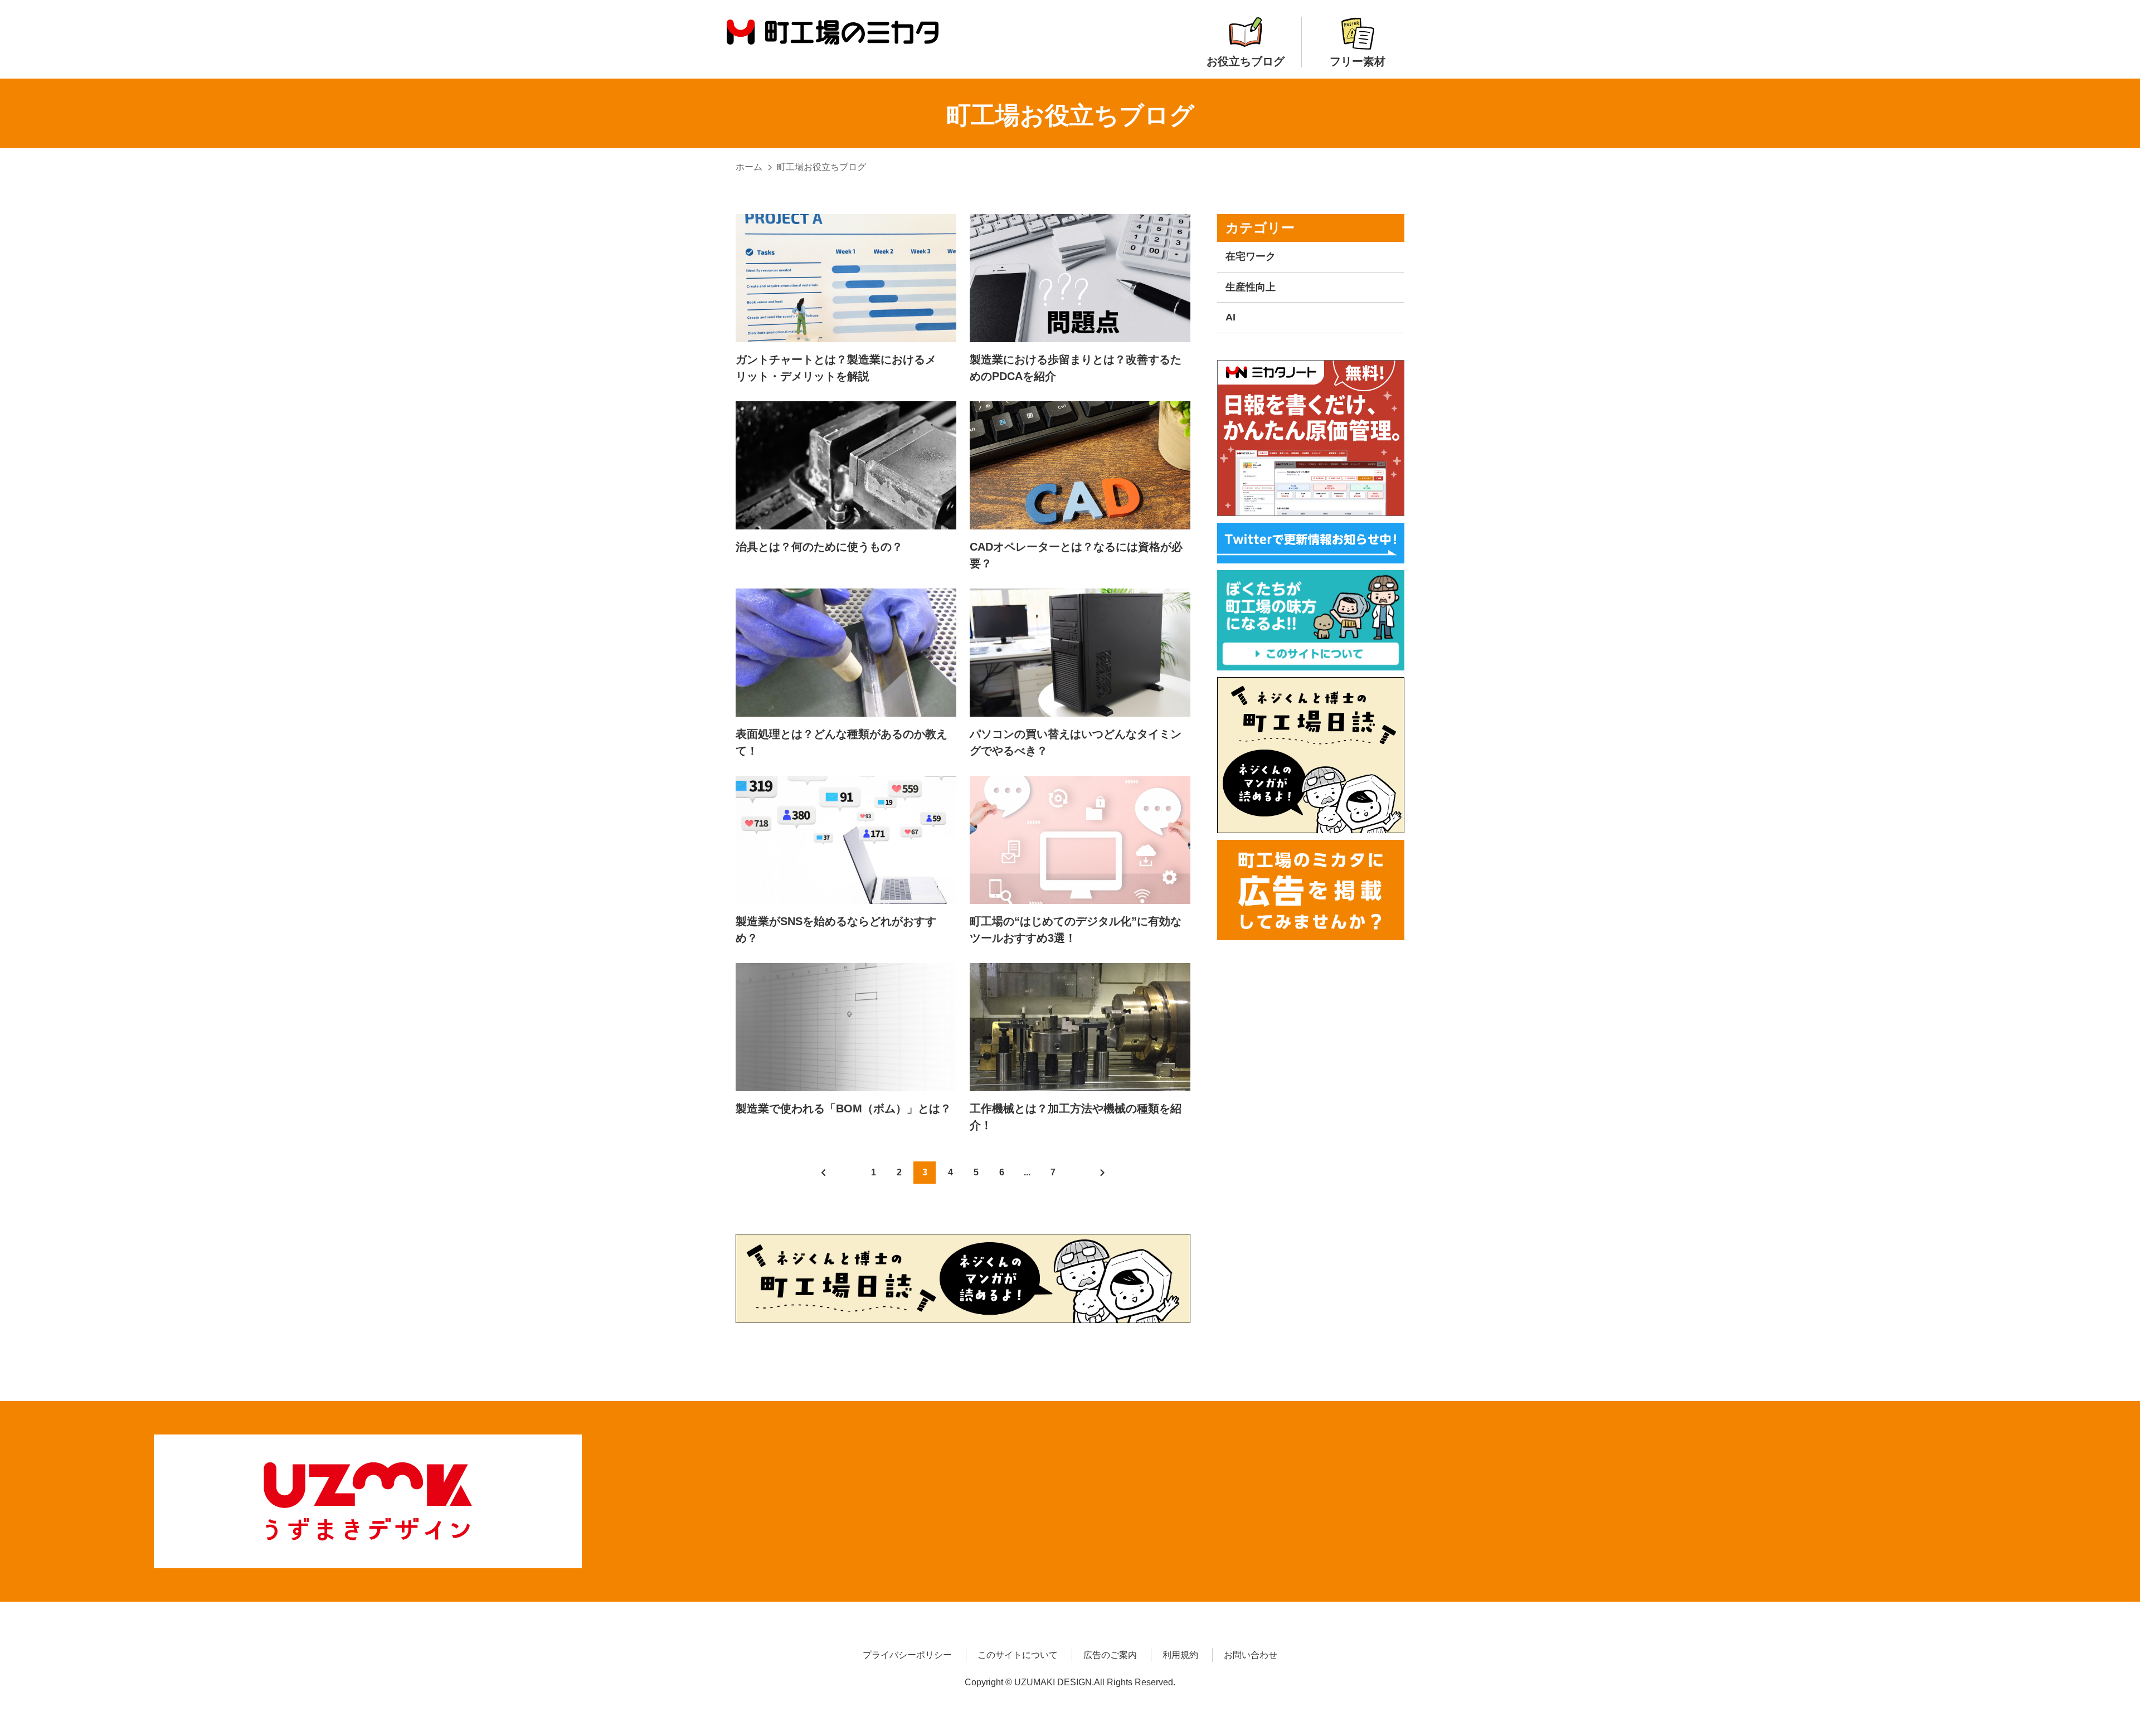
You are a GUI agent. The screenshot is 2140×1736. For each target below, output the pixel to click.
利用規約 (1180, 1655)
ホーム (749, 167)
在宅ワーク (1251, 256)
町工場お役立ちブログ (821, 167)
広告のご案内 (1110, 1655)
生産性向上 (1251, 287)
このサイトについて (1018, 1655)
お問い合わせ (1251, 1655)
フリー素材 (1358, 61)
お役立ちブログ (1246, 61)
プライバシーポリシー (907, 1655)
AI (1230, 317)
